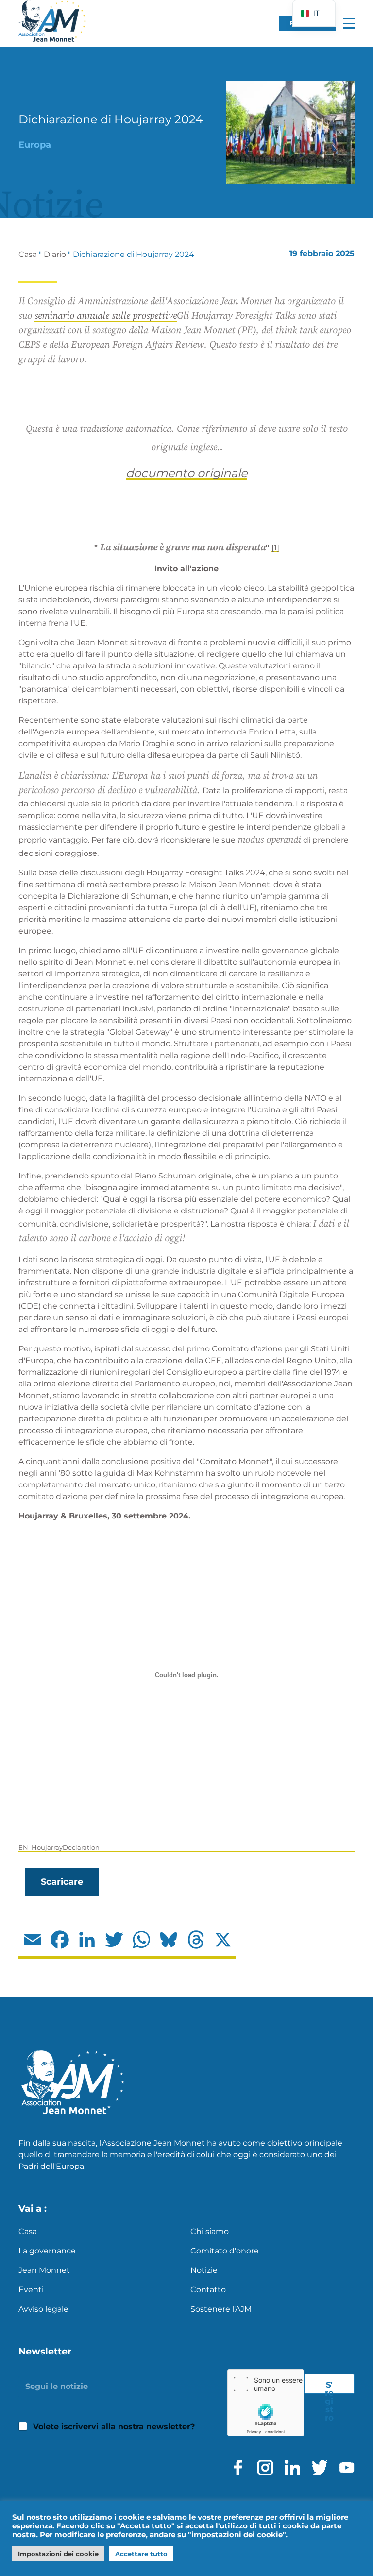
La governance (47, 2251)
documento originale (186, 473)
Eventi (31, 2290)
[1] (275, 548)
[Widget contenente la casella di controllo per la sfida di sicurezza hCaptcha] (266, 2403)
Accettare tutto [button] (141, 2554)
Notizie (204, 2270)
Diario (55, 254)
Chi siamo (210, 2231)
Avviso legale (43, 2309)
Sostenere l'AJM (221, 2309)
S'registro (329, 2387)
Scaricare (62, 1882)
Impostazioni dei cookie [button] (58, 2554)
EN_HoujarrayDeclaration (59, 1848)
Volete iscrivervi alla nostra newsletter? (114, 2427)
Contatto (208, 2290)
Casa (28, 254)
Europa (35, 145)
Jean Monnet (44, 2270)
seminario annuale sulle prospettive (106, 316)
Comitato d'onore (225, 2251)
